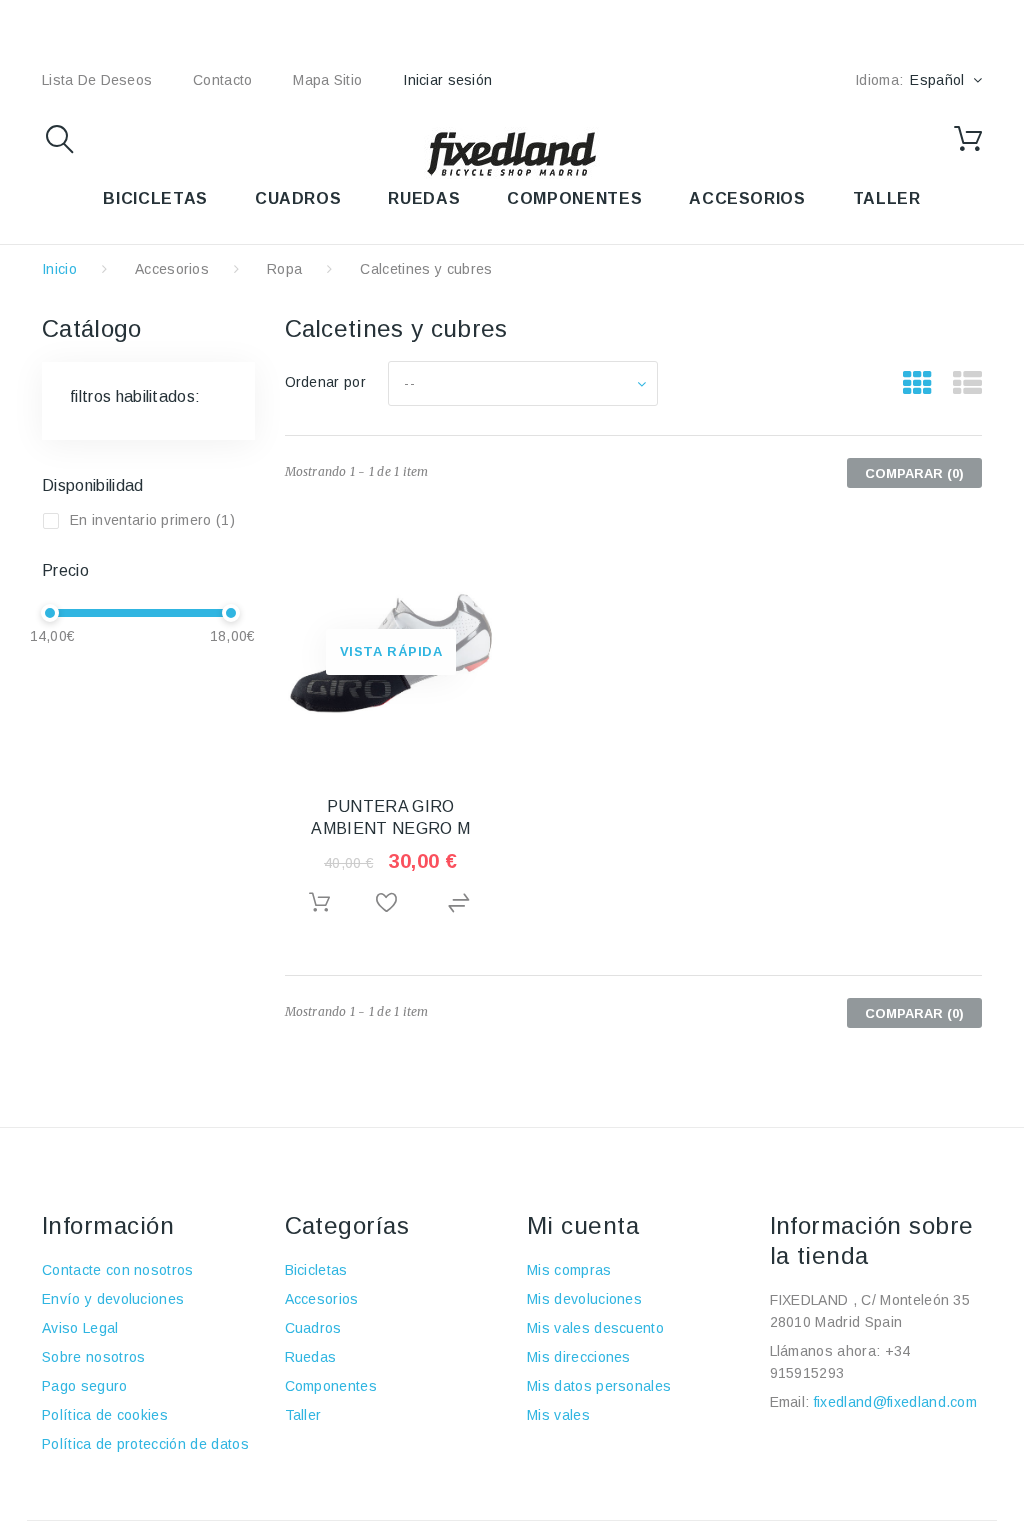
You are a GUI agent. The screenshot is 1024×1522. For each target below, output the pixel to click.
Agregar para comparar (461, 903)
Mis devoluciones (584, 1299)
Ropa (284, 269)
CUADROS (298, 198)
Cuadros (313, 1328)
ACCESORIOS (747, 198)
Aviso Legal (80, 1328)
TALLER (887, 198)
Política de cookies (105, 1415)
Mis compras (569, 1270)
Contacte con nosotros (118, 1270)
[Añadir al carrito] (320, 902)
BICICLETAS (155, 198)
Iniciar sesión (447, 80)
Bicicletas (316, 1270)
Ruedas (311, 1357)
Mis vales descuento (595, 1328)
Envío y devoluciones (113, 1299)
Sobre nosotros (93, 1357)
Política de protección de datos (145, 1444)
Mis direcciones (579, 1357)
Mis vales (558, 1415)
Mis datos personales (599, 1386)
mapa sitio (327, 80)
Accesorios (172, 269)
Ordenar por (326, 382)
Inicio (59, 269)
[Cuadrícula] (917, 384)
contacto (222, 80)
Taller (303, 1415)
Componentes (331, 1386)
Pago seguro (85, 1386)
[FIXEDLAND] (512, 153)
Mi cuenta (583, 1225)
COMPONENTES (574, 198)
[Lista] (967, 384)
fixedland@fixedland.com (895, 1402)
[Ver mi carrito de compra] (968, 139)
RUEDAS (424, 198)
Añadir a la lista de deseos (390, 903)
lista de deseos (97, 80)
